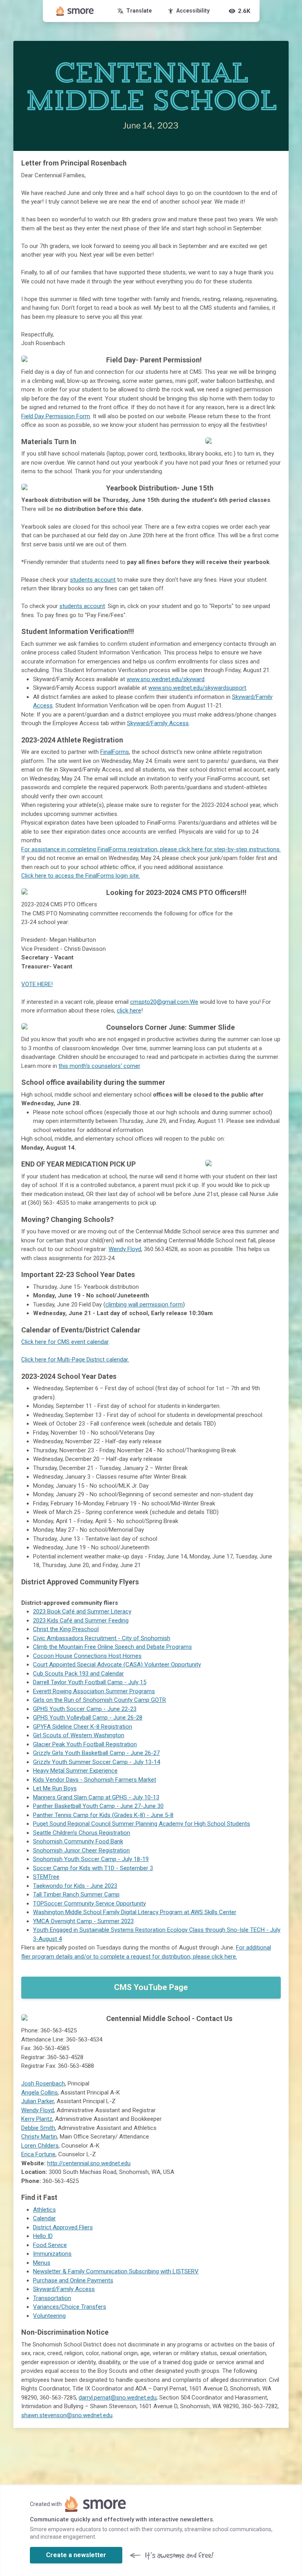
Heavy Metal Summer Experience (75, 1771)
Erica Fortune (38, 2154)
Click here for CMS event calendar (65, 1342)
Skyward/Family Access (158, 723)
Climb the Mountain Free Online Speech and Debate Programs (112, 1647)
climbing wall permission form (144, 1305)
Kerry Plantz (37, 2119)
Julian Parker (38, 2101)
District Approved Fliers (63, 2227)
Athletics (44, 2210)
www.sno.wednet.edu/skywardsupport (197, 688)
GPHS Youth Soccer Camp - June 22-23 (85, 1709)
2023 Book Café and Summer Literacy (82, 1611)
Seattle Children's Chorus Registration (82, 1833)
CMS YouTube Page (151, 1987)
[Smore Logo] (75, 11)
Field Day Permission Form (56, 416)
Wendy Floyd (125, 1249)
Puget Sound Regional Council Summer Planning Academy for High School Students (142, 1824)
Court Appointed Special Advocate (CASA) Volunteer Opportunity (117, 1665)
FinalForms (115, 752)
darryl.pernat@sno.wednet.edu (118, 2398)
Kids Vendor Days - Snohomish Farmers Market (95, 1780)
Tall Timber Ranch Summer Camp (76, 1894)
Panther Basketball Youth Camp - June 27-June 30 (98, 1806)
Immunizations (52, 2254)
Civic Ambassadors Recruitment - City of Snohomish (102, 1638)
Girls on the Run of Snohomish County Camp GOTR (99, 1700)
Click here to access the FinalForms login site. (81, 876)
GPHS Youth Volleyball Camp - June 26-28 (88, 1718)
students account (93, 580)
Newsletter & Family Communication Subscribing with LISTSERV (116, 2271)
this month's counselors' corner (99, 1066)
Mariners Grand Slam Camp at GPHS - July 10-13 (96, 1797)
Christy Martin (39, 2137)
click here (129, 1011)
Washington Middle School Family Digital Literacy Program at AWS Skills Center (135, 1912)
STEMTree (46, 1877)
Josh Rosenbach (43, 2084)
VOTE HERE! (37, 984)
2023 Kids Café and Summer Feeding (81, 1621)
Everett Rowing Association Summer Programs (94, 1691)
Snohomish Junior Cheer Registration (81, 1850)
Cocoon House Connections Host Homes (87, 1656)
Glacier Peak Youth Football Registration (85, 1744)
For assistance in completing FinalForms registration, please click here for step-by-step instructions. (151, 849)
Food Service (50, 2245)
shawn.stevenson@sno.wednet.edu (67, 2415)
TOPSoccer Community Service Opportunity (89, 1904)
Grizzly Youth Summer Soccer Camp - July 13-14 (97, 1762)
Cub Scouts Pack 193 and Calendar (78, 1674)
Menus (42, 2263)
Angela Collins (40, 2093)
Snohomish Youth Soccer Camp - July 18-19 (91, 1859)
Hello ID (43, 2236)
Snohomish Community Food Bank (78, 1841)
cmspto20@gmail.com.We (164, 1002)
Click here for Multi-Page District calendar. (75, 1360)
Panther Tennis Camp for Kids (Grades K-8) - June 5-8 (103, 1815)
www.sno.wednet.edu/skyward (166, 679)
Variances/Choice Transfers (70, 2307)
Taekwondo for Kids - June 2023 (75, 1886)
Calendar (44, 2218)
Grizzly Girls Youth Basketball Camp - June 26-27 (96, 1753)
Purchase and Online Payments (73, 2280)
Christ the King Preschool (66, 1629)
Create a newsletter (76, 2555)
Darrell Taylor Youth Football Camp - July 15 (90, 1682)
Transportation (52, 2298)
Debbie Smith (38, 2128)
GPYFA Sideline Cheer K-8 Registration (83, 1727)
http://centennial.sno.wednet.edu (89, 2163)
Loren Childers (40, 2146)
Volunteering (49, 2316)
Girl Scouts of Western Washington (79, 1735)
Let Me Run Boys (55, 1788)
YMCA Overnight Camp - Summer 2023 (83, 1921)
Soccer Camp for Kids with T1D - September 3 (93, 1868)
